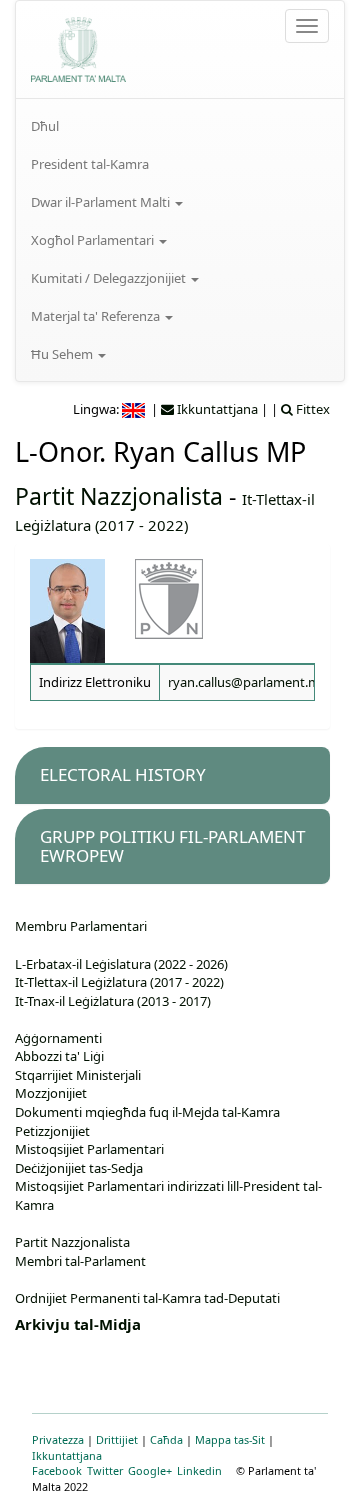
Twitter (105, 1470)
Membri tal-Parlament (80, 1261)
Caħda (166, 1439)
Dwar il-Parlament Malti (102, 202)
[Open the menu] (307, 26)
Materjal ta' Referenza (97, 316)
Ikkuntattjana (67, 1455)
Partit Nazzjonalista (119, 496)
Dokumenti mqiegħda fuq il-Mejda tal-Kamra (147, 1112)
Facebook (57, 1470)
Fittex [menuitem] (311, 409)
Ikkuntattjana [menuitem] (216, 409)
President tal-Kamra (90, 164)
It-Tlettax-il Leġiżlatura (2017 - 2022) (119, 982)
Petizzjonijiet (52, 1131)
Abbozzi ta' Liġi (59, 1056)
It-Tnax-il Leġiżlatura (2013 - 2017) (113, 1001)
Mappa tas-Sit (230, 1439)
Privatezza (58, 1439)
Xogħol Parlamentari (94, 240)
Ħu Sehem (63, 354)
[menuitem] (180, 126)
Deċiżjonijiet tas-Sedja (79, 1168)
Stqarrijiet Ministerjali (78, 1075)
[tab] (172, 775)
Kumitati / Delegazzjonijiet (110, 278)
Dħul (45, 126)
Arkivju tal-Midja (78, 1324)
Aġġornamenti (58, 1038)
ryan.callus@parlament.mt (246, 682)
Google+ (150, 1470)
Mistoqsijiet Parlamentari (89, 1149)
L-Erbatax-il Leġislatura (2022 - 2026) (121, 964)
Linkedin (199, 1470)
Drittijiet (117, 1439)
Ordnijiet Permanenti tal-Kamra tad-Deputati (147, 1298)
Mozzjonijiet (51, 1093)
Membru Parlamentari (81, 926)
